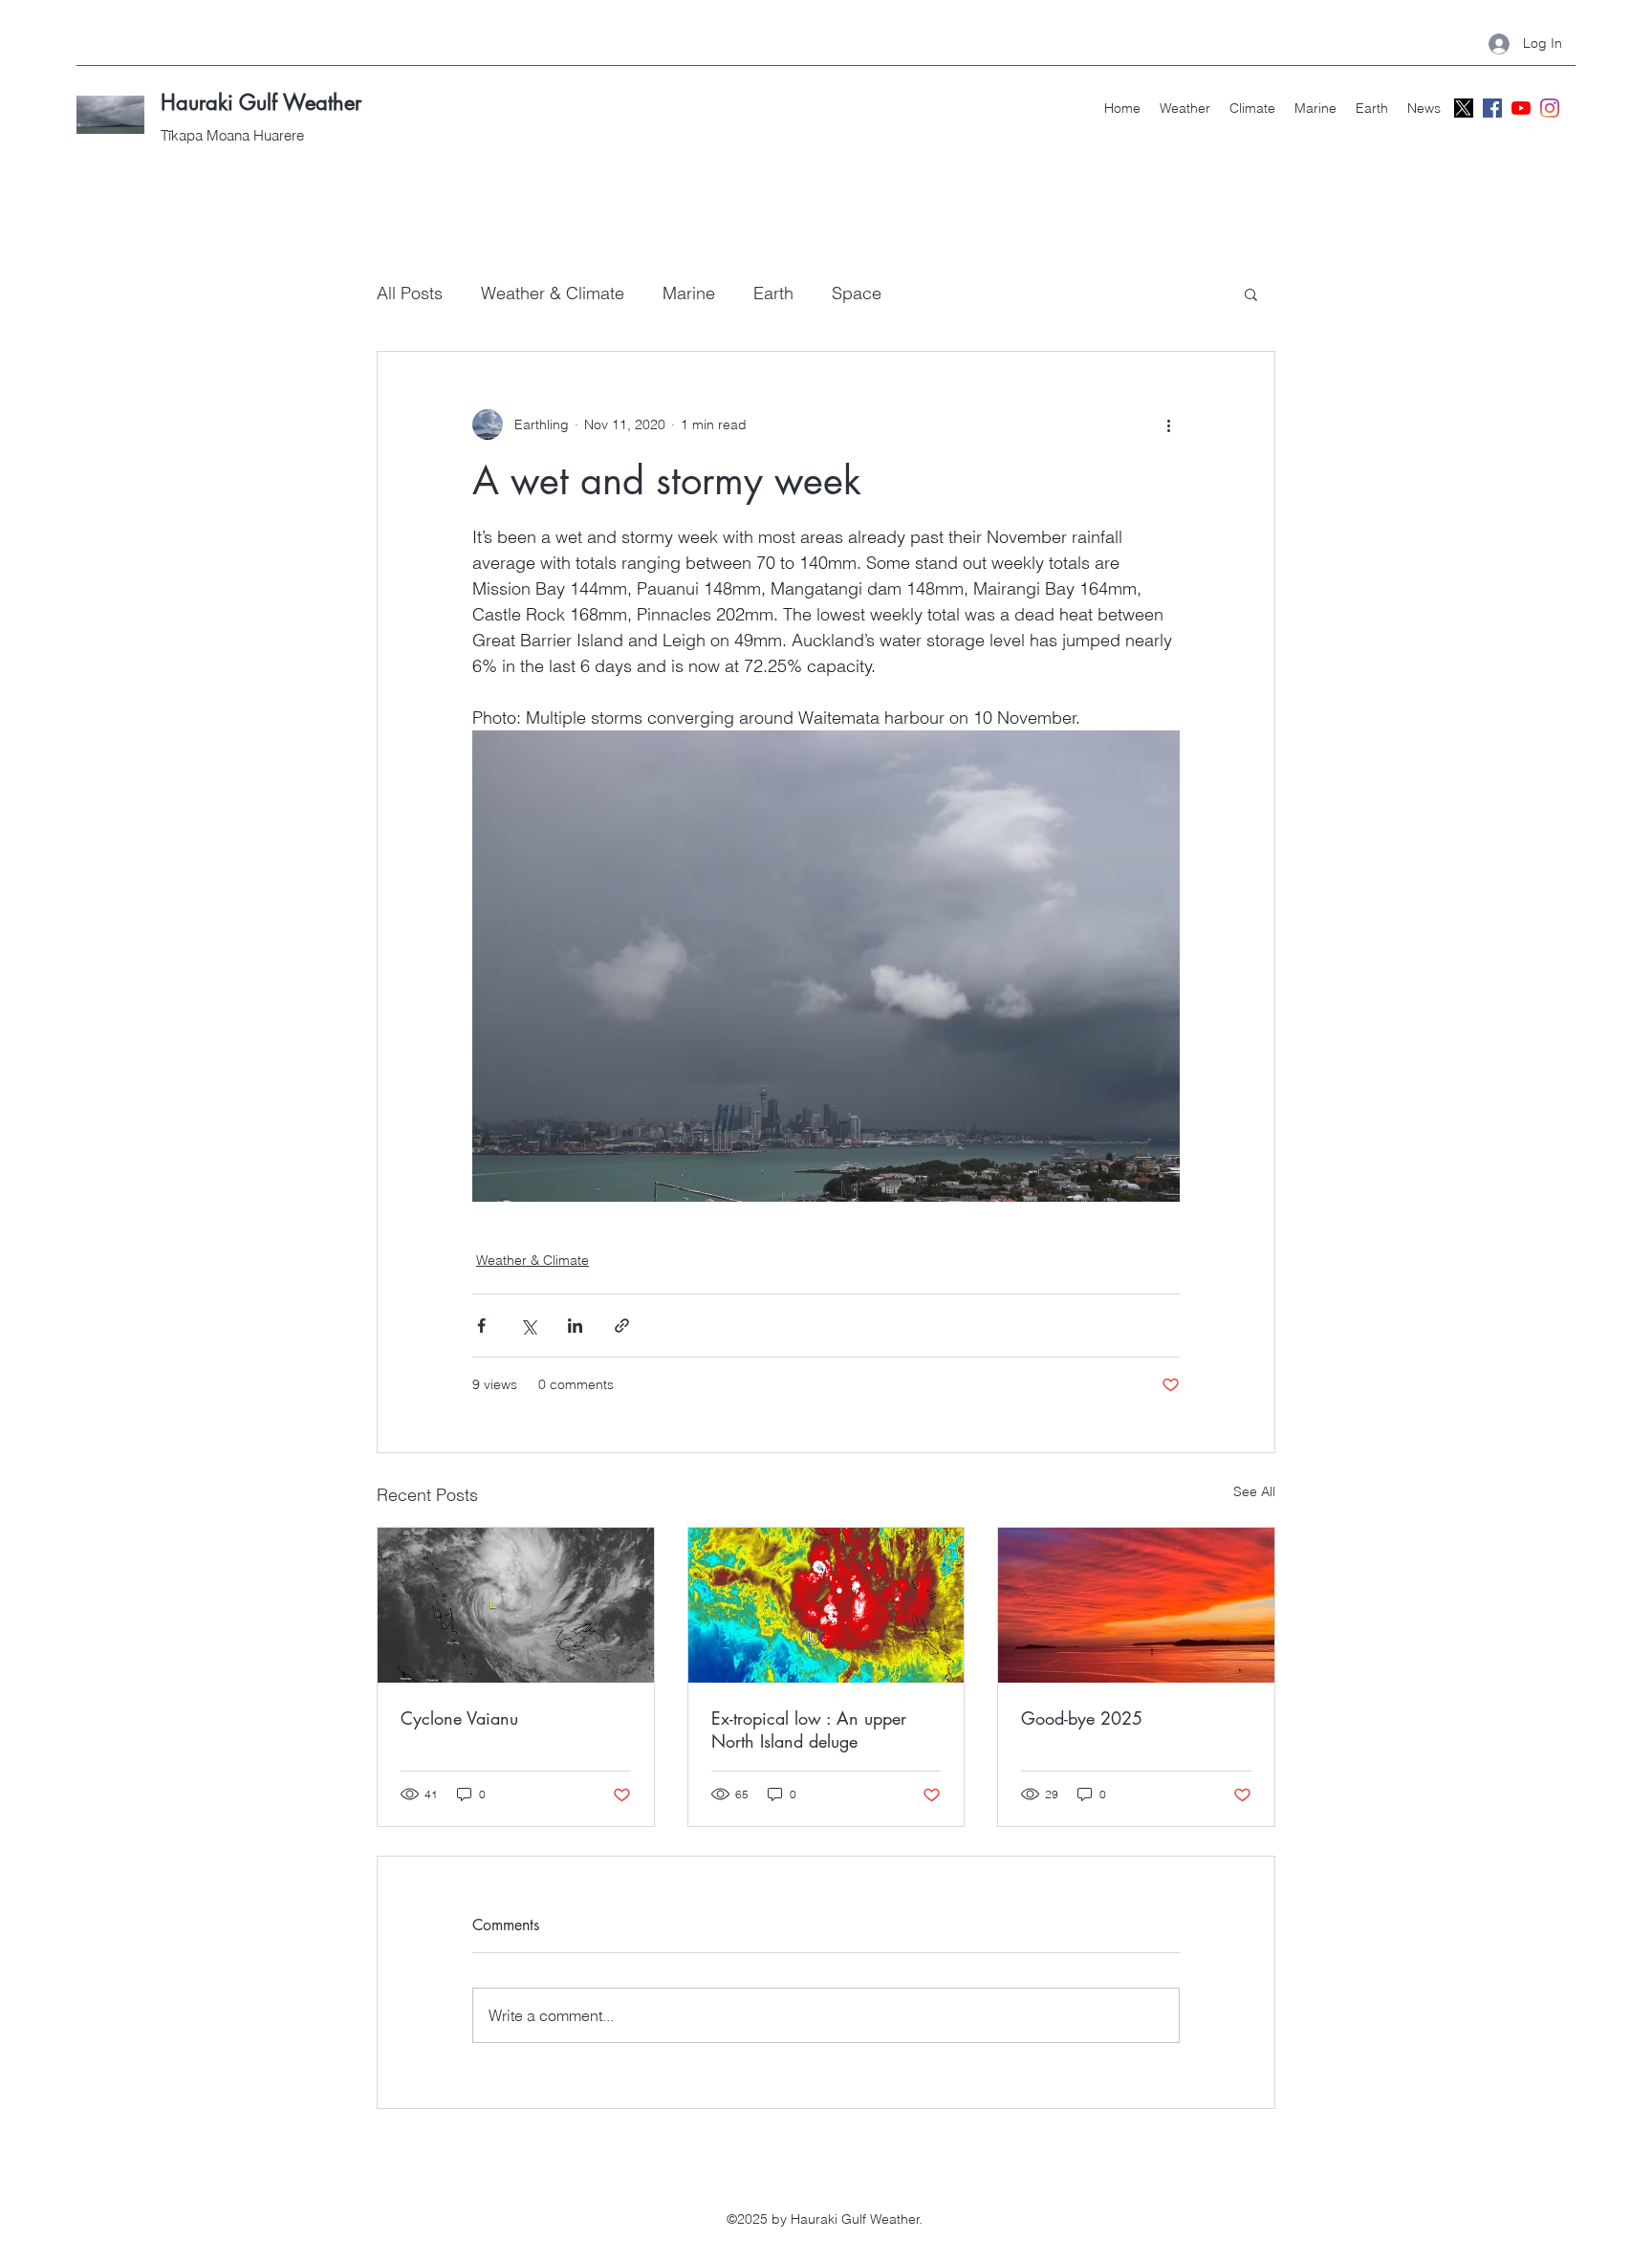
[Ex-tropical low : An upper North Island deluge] (826, 1605)
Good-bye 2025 (1082, 1718)
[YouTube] (1521, 108)
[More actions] (1168, 424)
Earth (773, 293)
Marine (689, 293)
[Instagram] (1550, 108)
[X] (1464, 108)
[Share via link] (622, 1326)
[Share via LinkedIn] (575, 1326)
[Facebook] (1492, 108)
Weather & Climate (553, 293)
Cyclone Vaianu (459, 1718)
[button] (1251, 294)
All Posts (410, 293)
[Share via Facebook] (481, 1326)
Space (857, 293)
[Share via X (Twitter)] (528, 1326)
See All (1254, 1491)
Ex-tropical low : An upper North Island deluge (809, 1729)
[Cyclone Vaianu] (516, 1605)
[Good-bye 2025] (1136, 1605)
